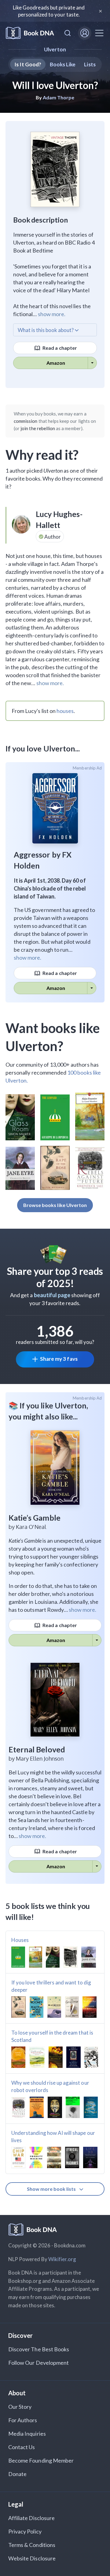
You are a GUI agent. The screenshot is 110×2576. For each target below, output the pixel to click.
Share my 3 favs (59, 1359)
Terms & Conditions (32, 2545)
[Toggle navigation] (99, 33)
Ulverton (55, 49)
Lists (90, 64)
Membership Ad (87, 768)
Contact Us (22, 2447)
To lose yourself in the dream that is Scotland (52, 2036)
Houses (20, 1940)
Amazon (56, 363)
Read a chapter (59, 348)
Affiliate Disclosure (31, 2518)
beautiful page (52, 1295)
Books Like (63, 64)
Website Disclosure (32, 2558)
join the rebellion (38, 428)
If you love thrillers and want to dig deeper (51, 1986)
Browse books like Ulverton (55, 1205)
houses (65, 711)
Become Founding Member (41, 2460)
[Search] (68, 33)
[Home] (30, 33)
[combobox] (68, 33)
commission (26, 421)
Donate (17, 2474)
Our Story (20, 2407)
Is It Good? (28, 64)
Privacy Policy (25, 2531)
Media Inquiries (27, 2434)
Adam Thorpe (59, 97)
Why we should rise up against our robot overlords (50, 2086)
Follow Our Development (38, 2363)
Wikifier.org (62, 2259)
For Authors (23, 2420)
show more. (52, 314)
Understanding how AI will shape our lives (53, 2137)
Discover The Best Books (39, 2349)
